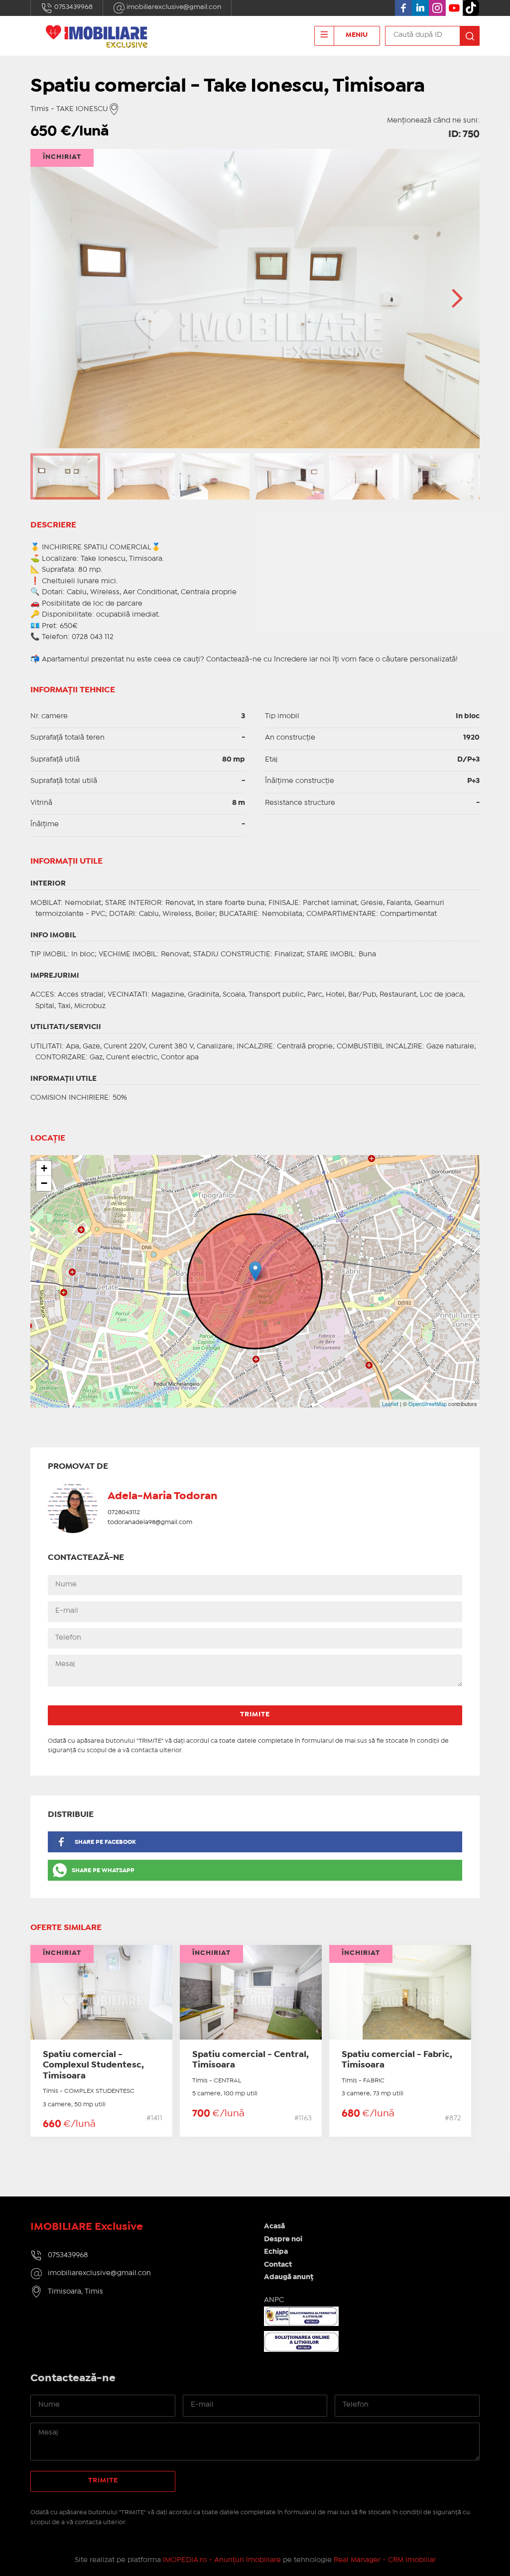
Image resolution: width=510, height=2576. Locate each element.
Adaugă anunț (289, 2277)
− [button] (44, 1183)
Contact (278, 2265)
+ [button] (44, 1168)
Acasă (274, 2226)
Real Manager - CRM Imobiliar (385, 2560)
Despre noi (283, 2239)
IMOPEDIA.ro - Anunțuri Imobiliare (222, 2560)
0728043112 (124, 1512)
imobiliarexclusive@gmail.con (173, 7)
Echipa (276, 2252)
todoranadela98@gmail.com (150, 1522)
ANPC (274, 2300)
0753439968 (73, 7)
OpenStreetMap (428, 1404)
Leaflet (390, 1404)
